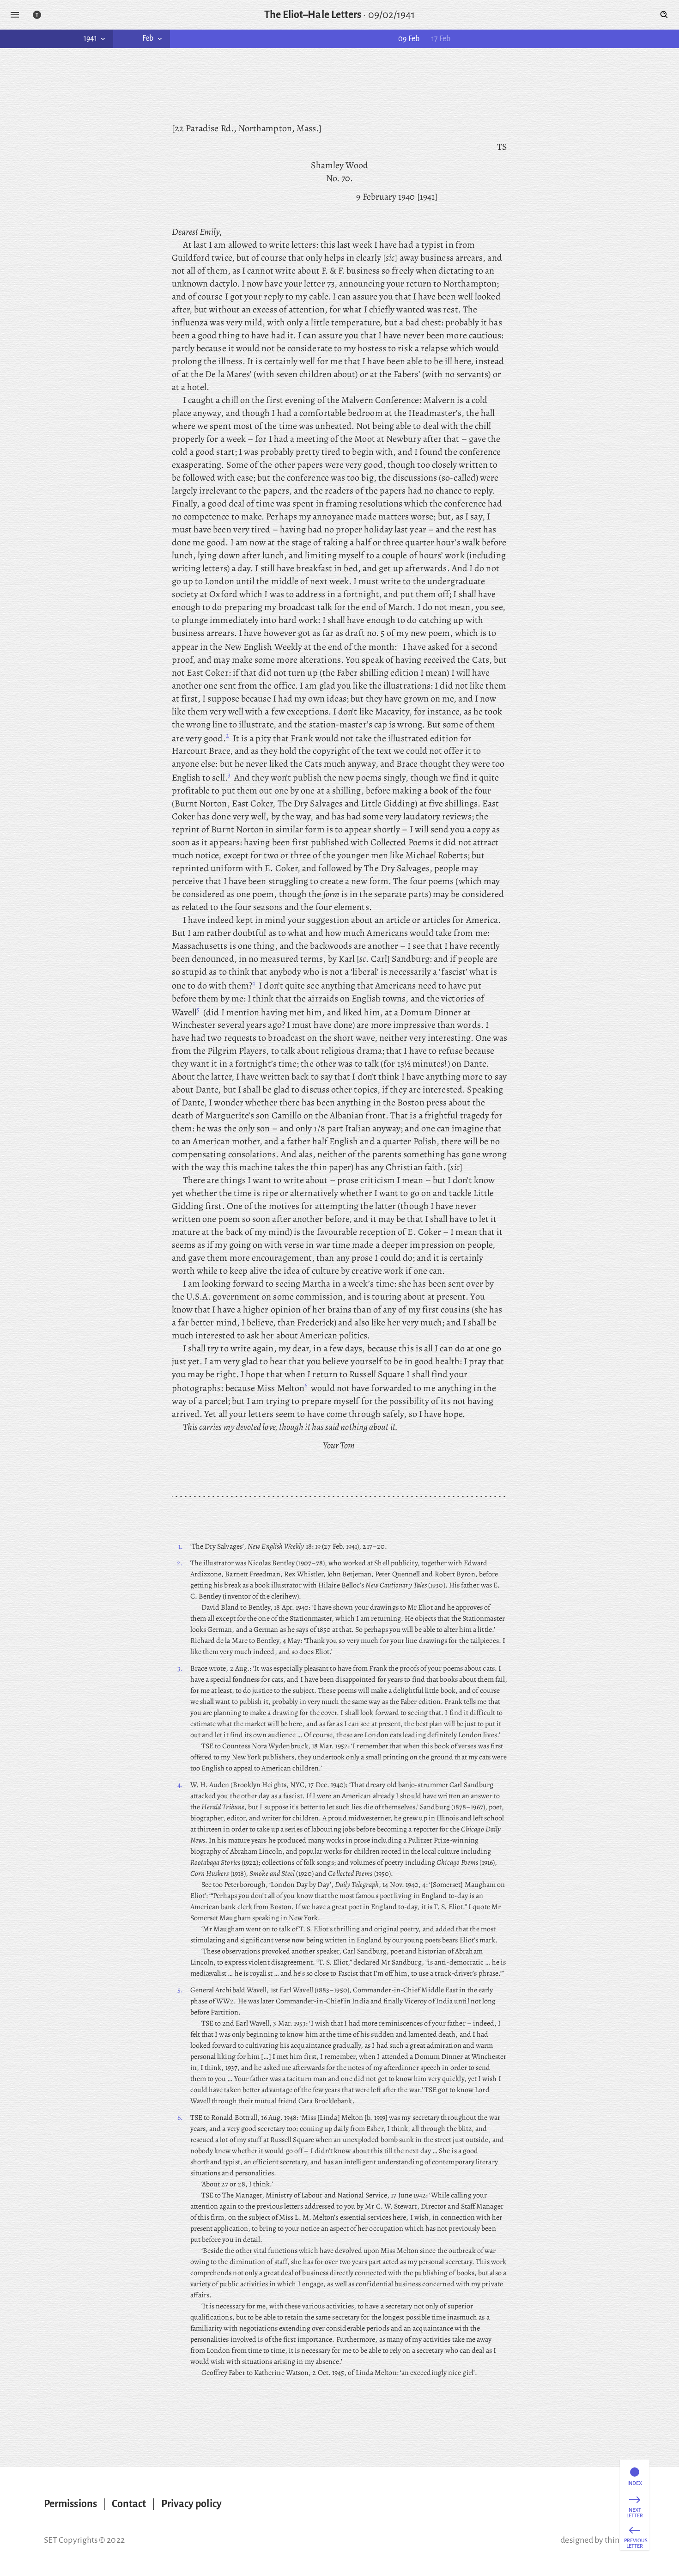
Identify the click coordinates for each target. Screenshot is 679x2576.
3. (180, 1668)
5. (180, 1990)
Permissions (70, 2504)
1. (181, 1546)
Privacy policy (191, 2504)
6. (180, 2118)
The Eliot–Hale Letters (313, 15)
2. (180, 1563)
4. (180, 1785)
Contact (129, 2504)
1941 (90, 38)
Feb (148, 38)
